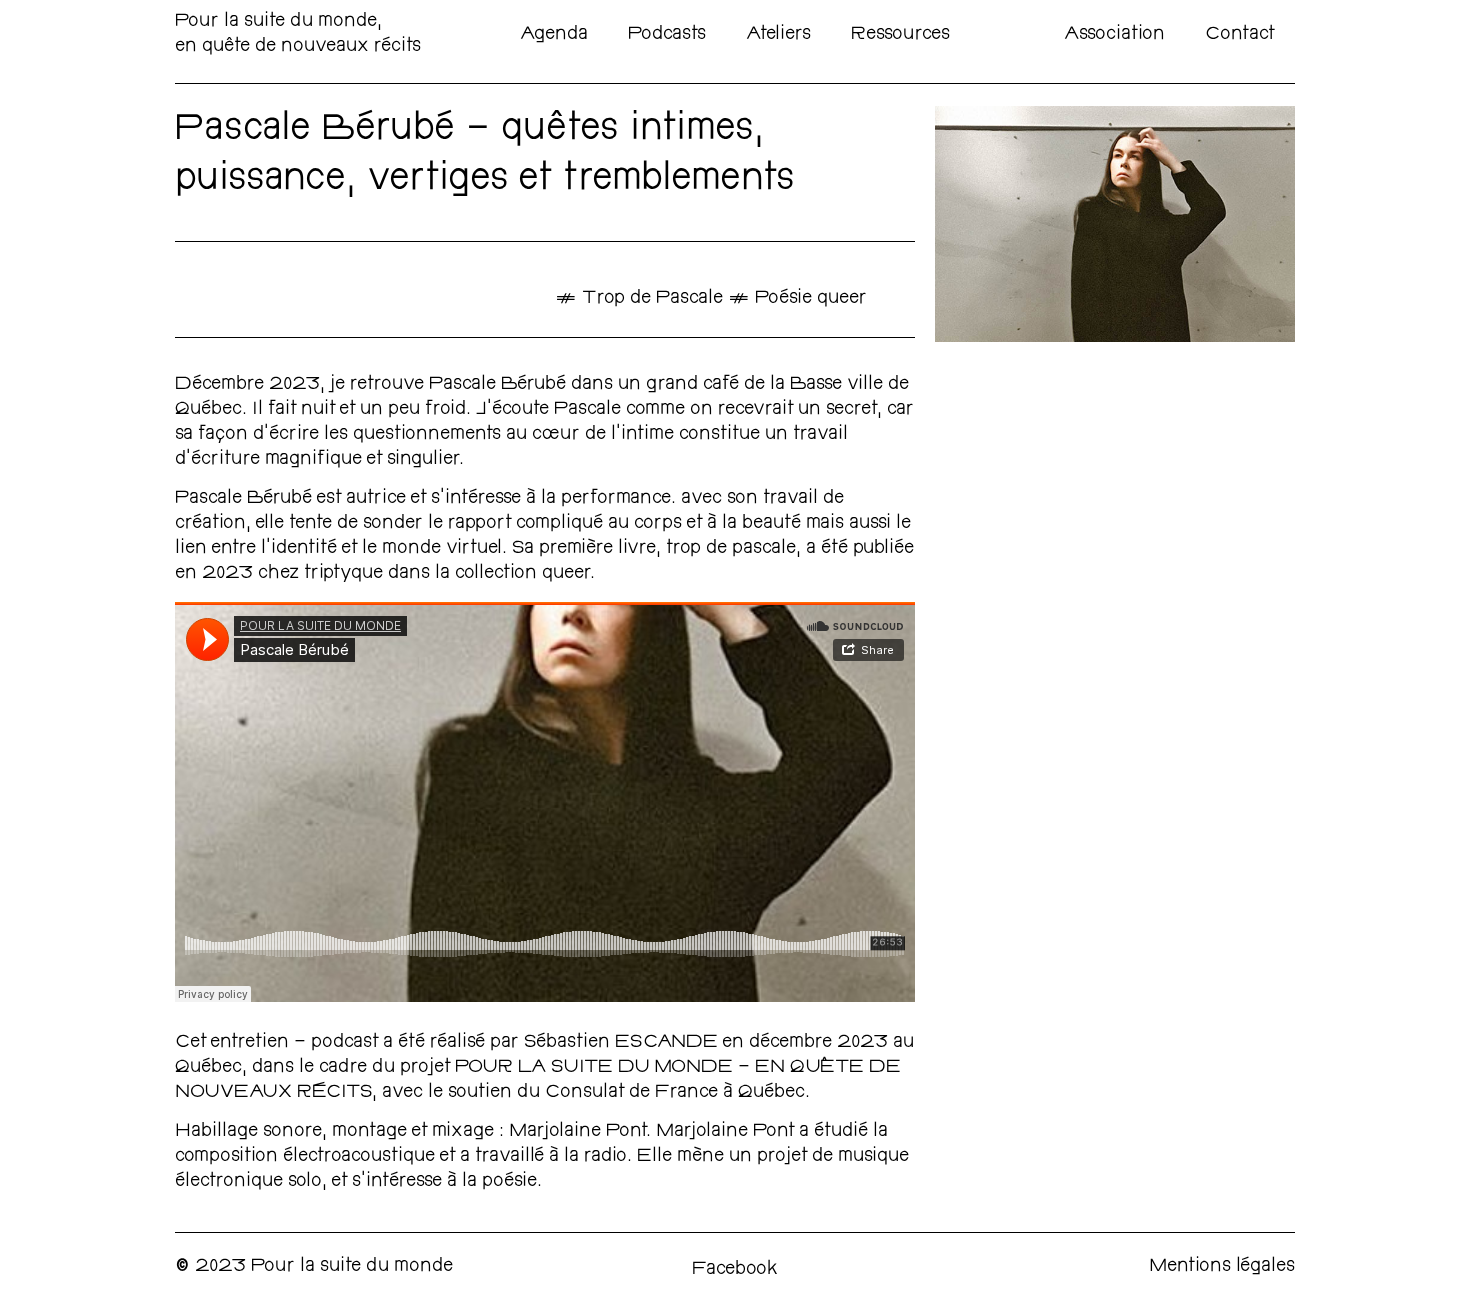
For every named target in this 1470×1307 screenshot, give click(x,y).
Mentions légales (1222, 1267)
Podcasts (667, 35)
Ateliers (778, 35)
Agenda (554, 35)
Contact (1240, 35)
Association (1114, 35)
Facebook (735, 1270)
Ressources (900, 35)
